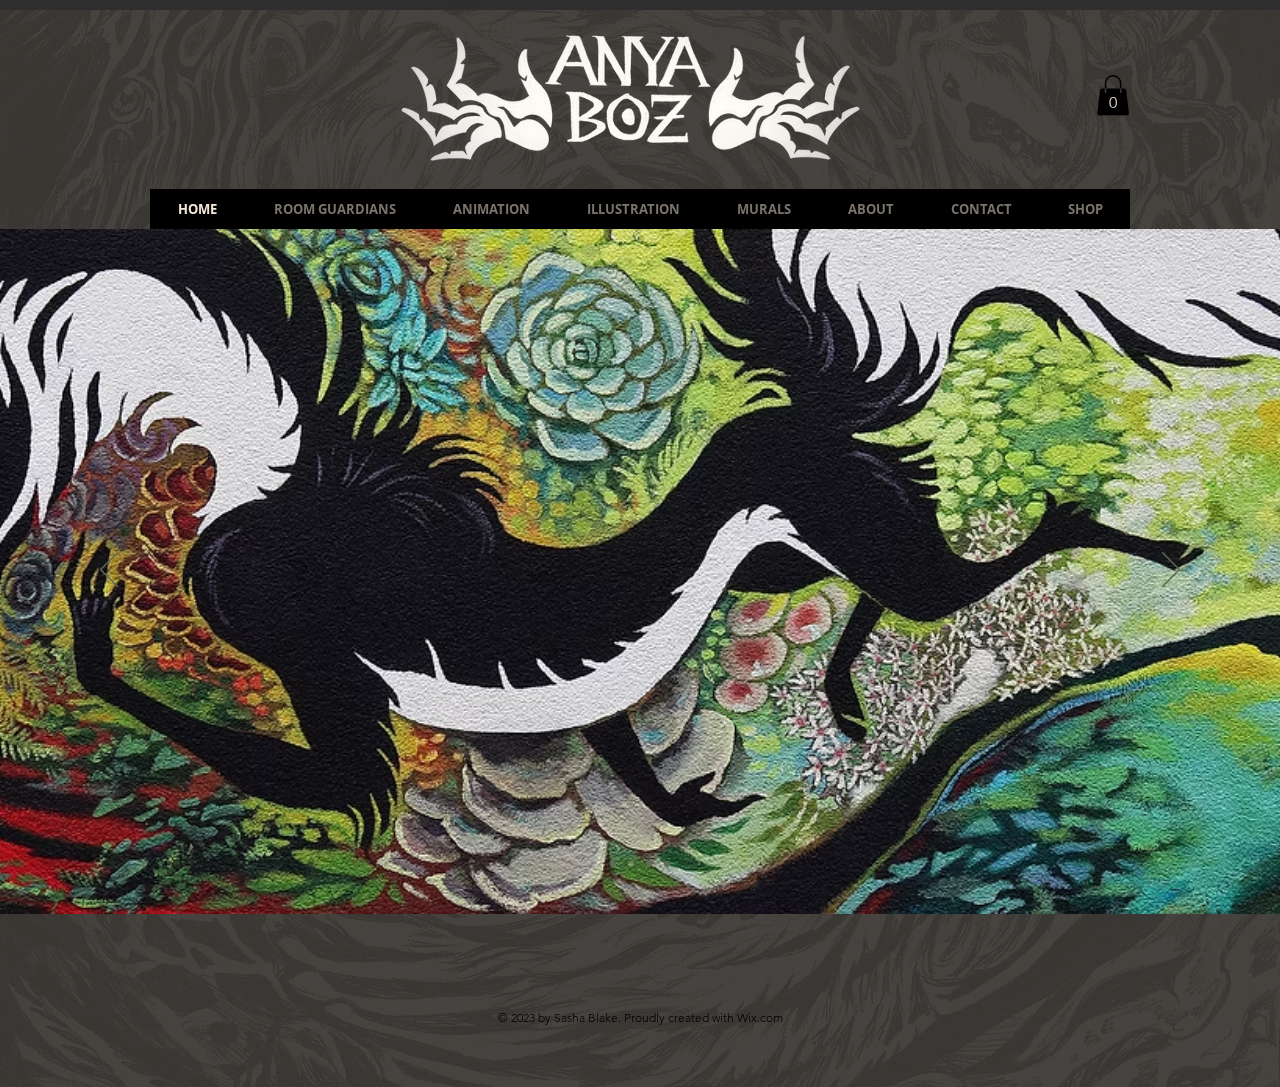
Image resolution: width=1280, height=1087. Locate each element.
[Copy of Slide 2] (631, 864)
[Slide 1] (613, 864)
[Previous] (109, 571)
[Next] (1171, 571)
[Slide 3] (667, 864)
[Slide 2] (649, 864)
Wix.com (760, 1017)
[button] (1113, 95)
